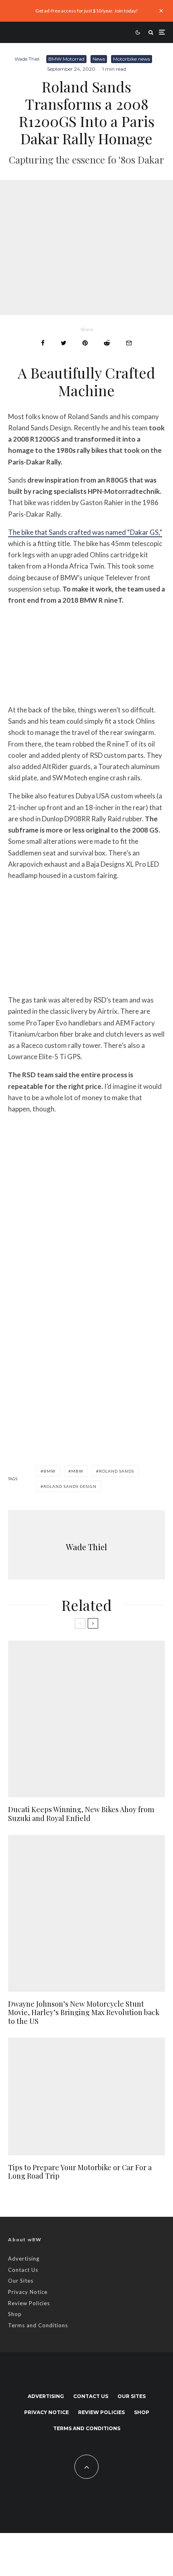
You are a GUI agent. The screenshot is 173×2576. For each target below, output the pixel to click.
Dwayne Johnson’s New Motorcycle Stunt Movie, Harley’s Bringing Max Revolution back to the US (84, 2013)
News (99, 59)
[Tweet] (64, 343)
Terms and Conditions (38, 2325)
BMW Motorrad (66, 59)
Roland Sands (116, 1471)
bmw (49, 1471)
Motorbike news (132, 59)
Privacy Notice (28, 2292)
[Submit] (107, 343)
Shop (15, 2314)
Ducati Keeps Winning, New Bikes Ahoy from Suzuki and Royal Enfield (81, 1814)
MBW (77, 1471)
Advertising (24, 2259)
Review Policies (29, 2303)
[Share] (43, 343)
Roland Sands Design (70, 1486)
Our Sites (21, 2281)
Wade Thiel (27, 59)
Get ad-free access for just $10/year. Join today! (87, 11)
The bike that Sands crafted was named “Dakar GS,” (85, 532)
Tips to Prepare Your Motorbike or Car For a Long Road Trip (80, 2172)
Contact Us (23, 2270)
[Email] (129, 343)
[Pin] (85, 343)
